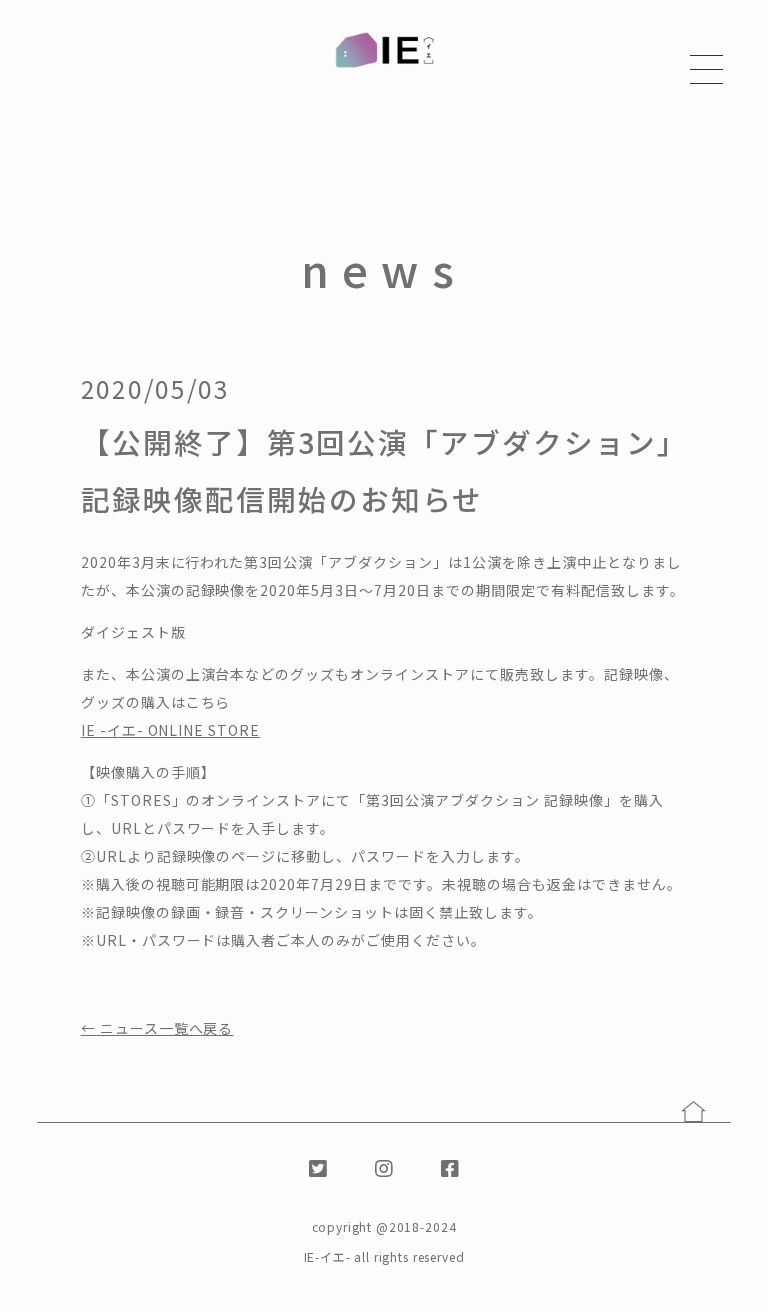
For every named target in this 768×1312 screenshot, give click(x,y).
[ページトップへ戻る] (693, 1111)
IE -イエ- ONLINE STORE (171, 730)
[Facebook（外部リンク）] (450, 1167)
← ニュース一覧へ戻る (157, 1028)
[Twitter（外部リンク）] (318, 1167)
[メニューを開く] (706, 69)
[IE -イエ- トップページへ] (384, 50)
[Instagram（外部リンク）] (384, 1167)
